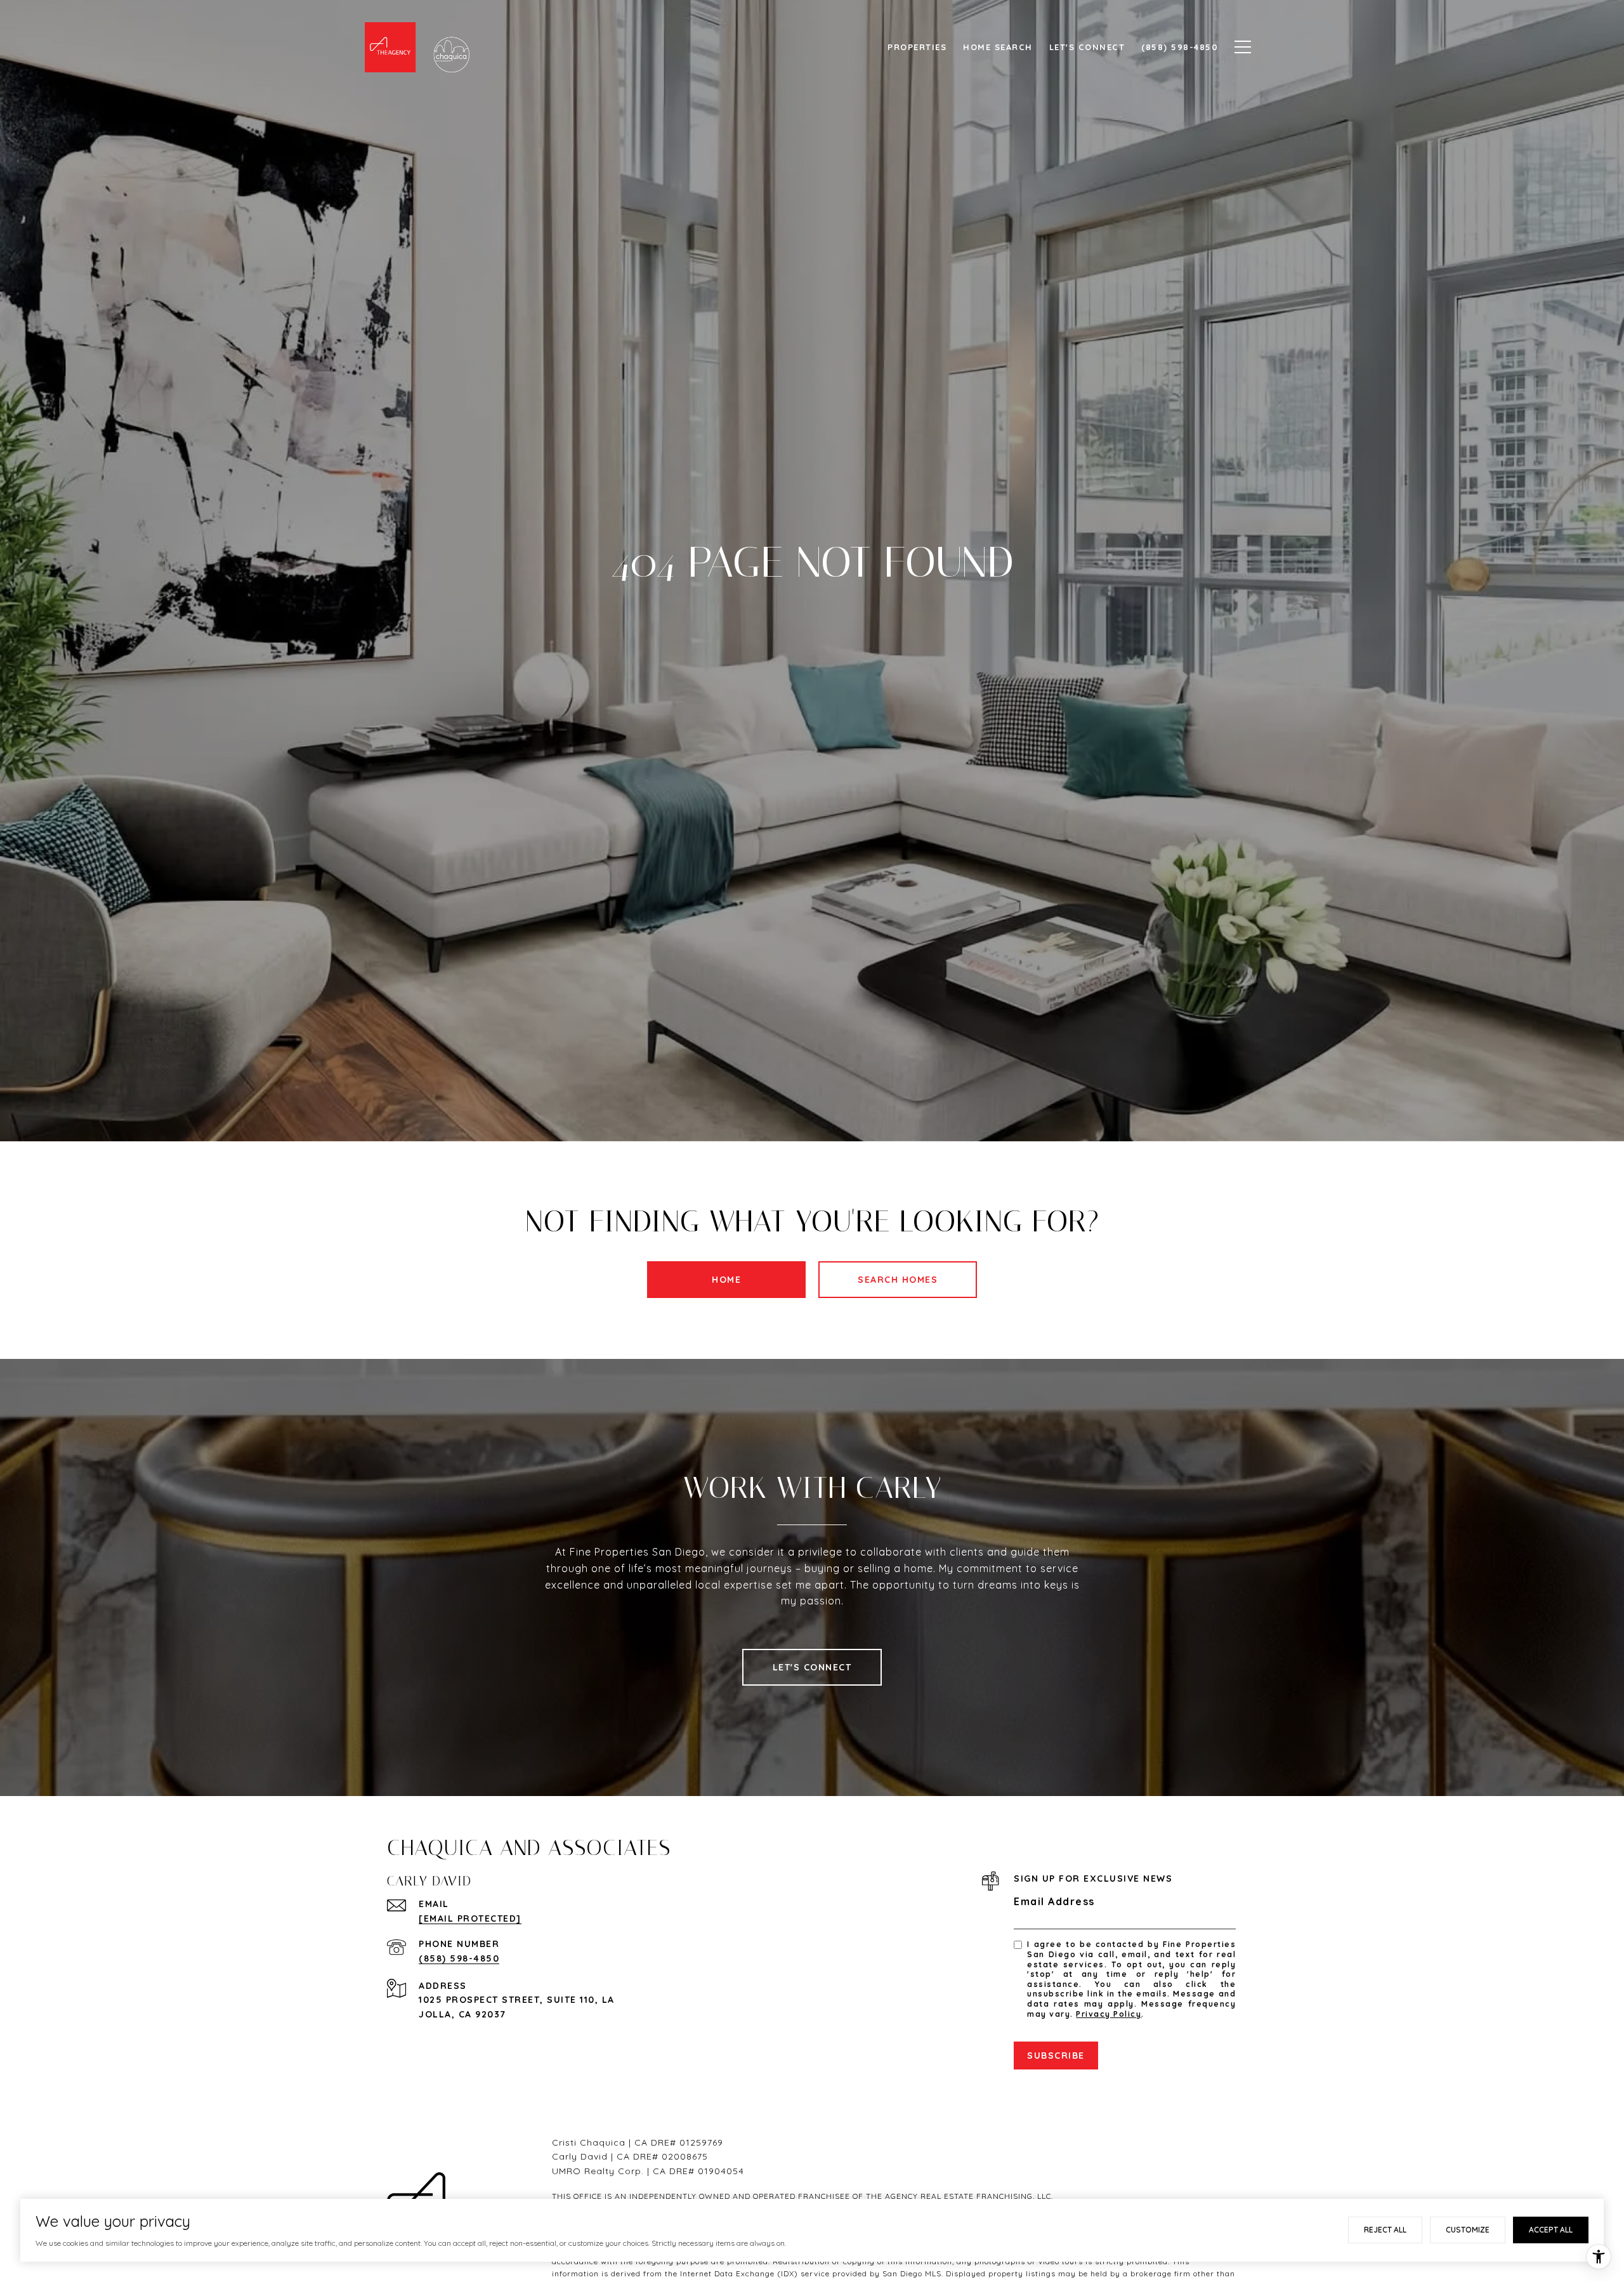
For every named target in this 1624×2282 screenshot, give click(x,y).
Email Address (1054, 1901)
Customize (1468, 2230)
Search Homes (898, 1280)
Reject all (1385, 2230)
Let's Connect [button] (812, 1667)
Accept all (1551, 2230)
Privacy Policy (1109, 2014)
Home (726, 1280)
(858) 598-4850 (459, 1958)
